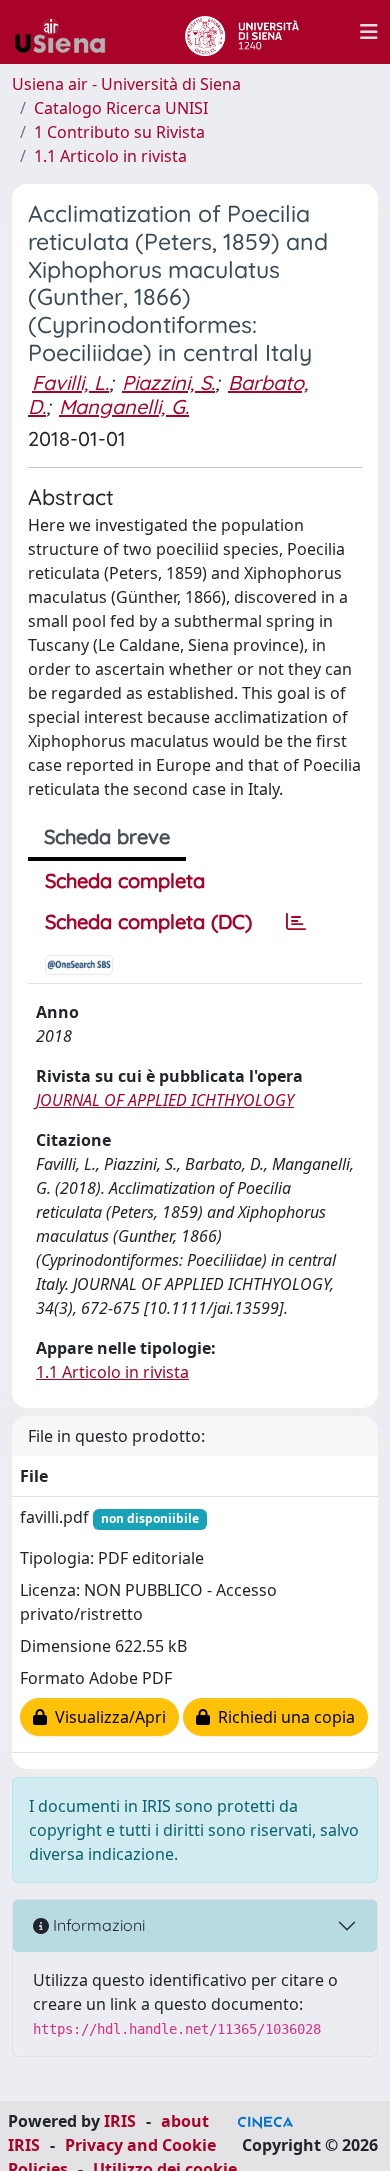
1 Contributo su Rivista (119, 132)
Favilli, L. (70, 382)
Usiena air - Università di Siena (126, 84)
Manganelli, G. (124, 406)
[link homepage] (68, 32)
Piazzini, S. (168, 382)
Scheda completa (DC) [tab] (148, 921)
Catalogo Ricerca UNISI (121, 108)
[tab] (296, 922)
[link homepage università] (241, 32)
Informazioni (97, 1925)
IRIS (120, 2121)
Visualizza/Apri (106, 1717)
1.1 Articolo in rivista (110, 156)
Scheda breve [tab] (107, 836)
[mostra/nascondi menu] (369, 32)
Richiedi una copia (282, 1717)
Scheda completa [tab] (125, 880)
